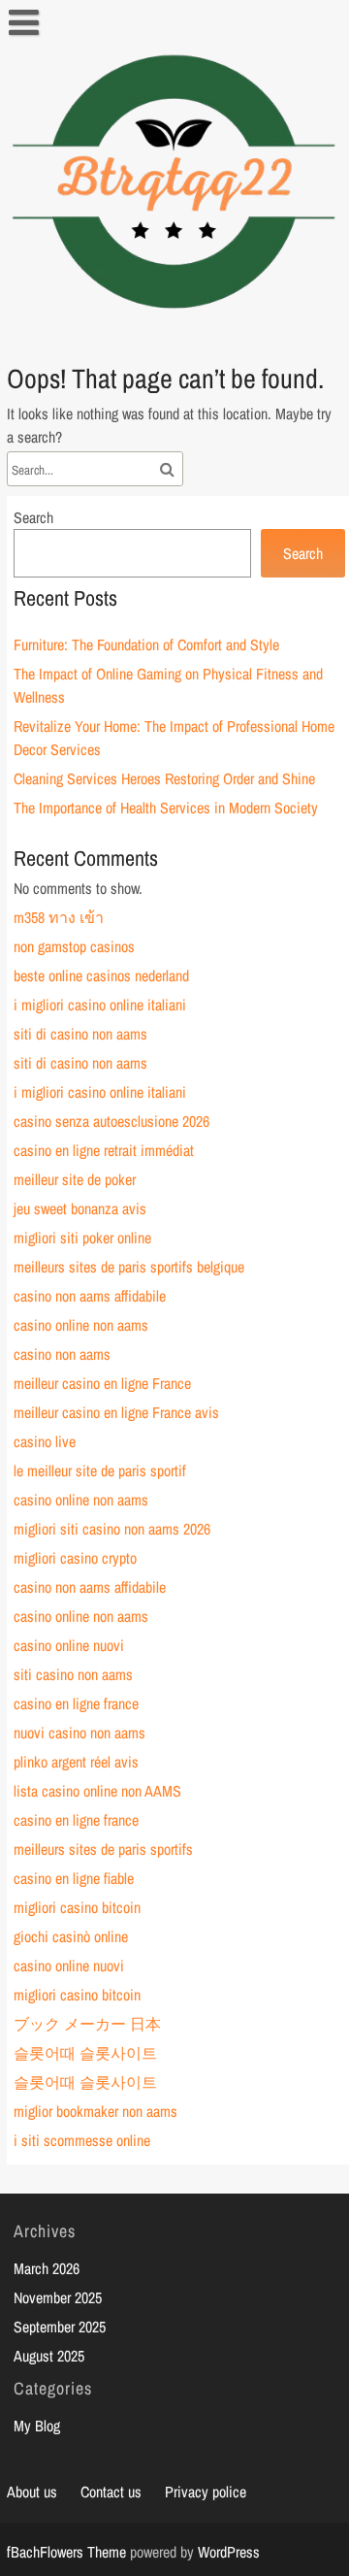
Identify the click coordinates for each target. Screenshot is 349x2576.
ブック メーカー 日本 (87, 2024)
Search (33, 517)
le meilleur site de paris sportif (100, 1470)
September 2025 (60, 2327)
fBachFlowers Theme (66, 2552)
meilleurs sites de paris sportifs (103, 1849)
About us (32, 2492)
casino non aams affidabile (90, 1296)
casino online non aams (81, 1325)
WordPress (229, 2552)
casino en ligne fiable (74, 1878)
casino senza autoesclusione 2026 (111, 1121)
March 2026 (47, 2268)
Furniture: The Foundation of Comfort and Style (146, 644)
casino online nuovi (69, 1645)
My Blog (37, 2426)
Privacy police (206, 2492)
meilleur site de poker (75, 1179)
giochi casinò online (71, 1936)
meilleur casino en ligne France (102, 1383)
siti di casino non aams (80, 1034)
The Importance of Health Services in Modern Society (166, 808)
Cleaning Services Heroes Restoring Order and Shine (164, 778)
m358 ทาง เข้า (59, 917)
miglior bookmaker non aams (95, 2111)
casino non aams (62, 1354)
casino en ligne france (76, 1703)
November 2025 (58, 2297)
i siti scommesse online (82, 2140)
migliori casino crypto (75, 1558)
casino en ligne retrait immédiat (104, 1150)
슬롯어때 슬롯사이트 (85, 2053)
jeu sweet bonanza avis (80, 1208)
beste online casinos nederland (101, 975)
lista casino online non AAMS (97, 1791)
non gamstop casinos (74, 946)
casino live (45, 1441)
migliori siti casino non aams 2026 (112, 1529)
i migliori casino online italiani (100, 1005)
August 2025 (49, 2356)
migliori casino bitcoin (77, 1907)
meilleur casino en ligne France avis (116, 1412)
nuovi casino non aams (79, 1733)
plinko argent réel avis (76, 1762)
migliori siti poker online (82, 1238)
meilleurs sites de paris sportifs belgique (129, 1267)
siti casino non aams (73, 1674)
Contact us (111, 2492)
